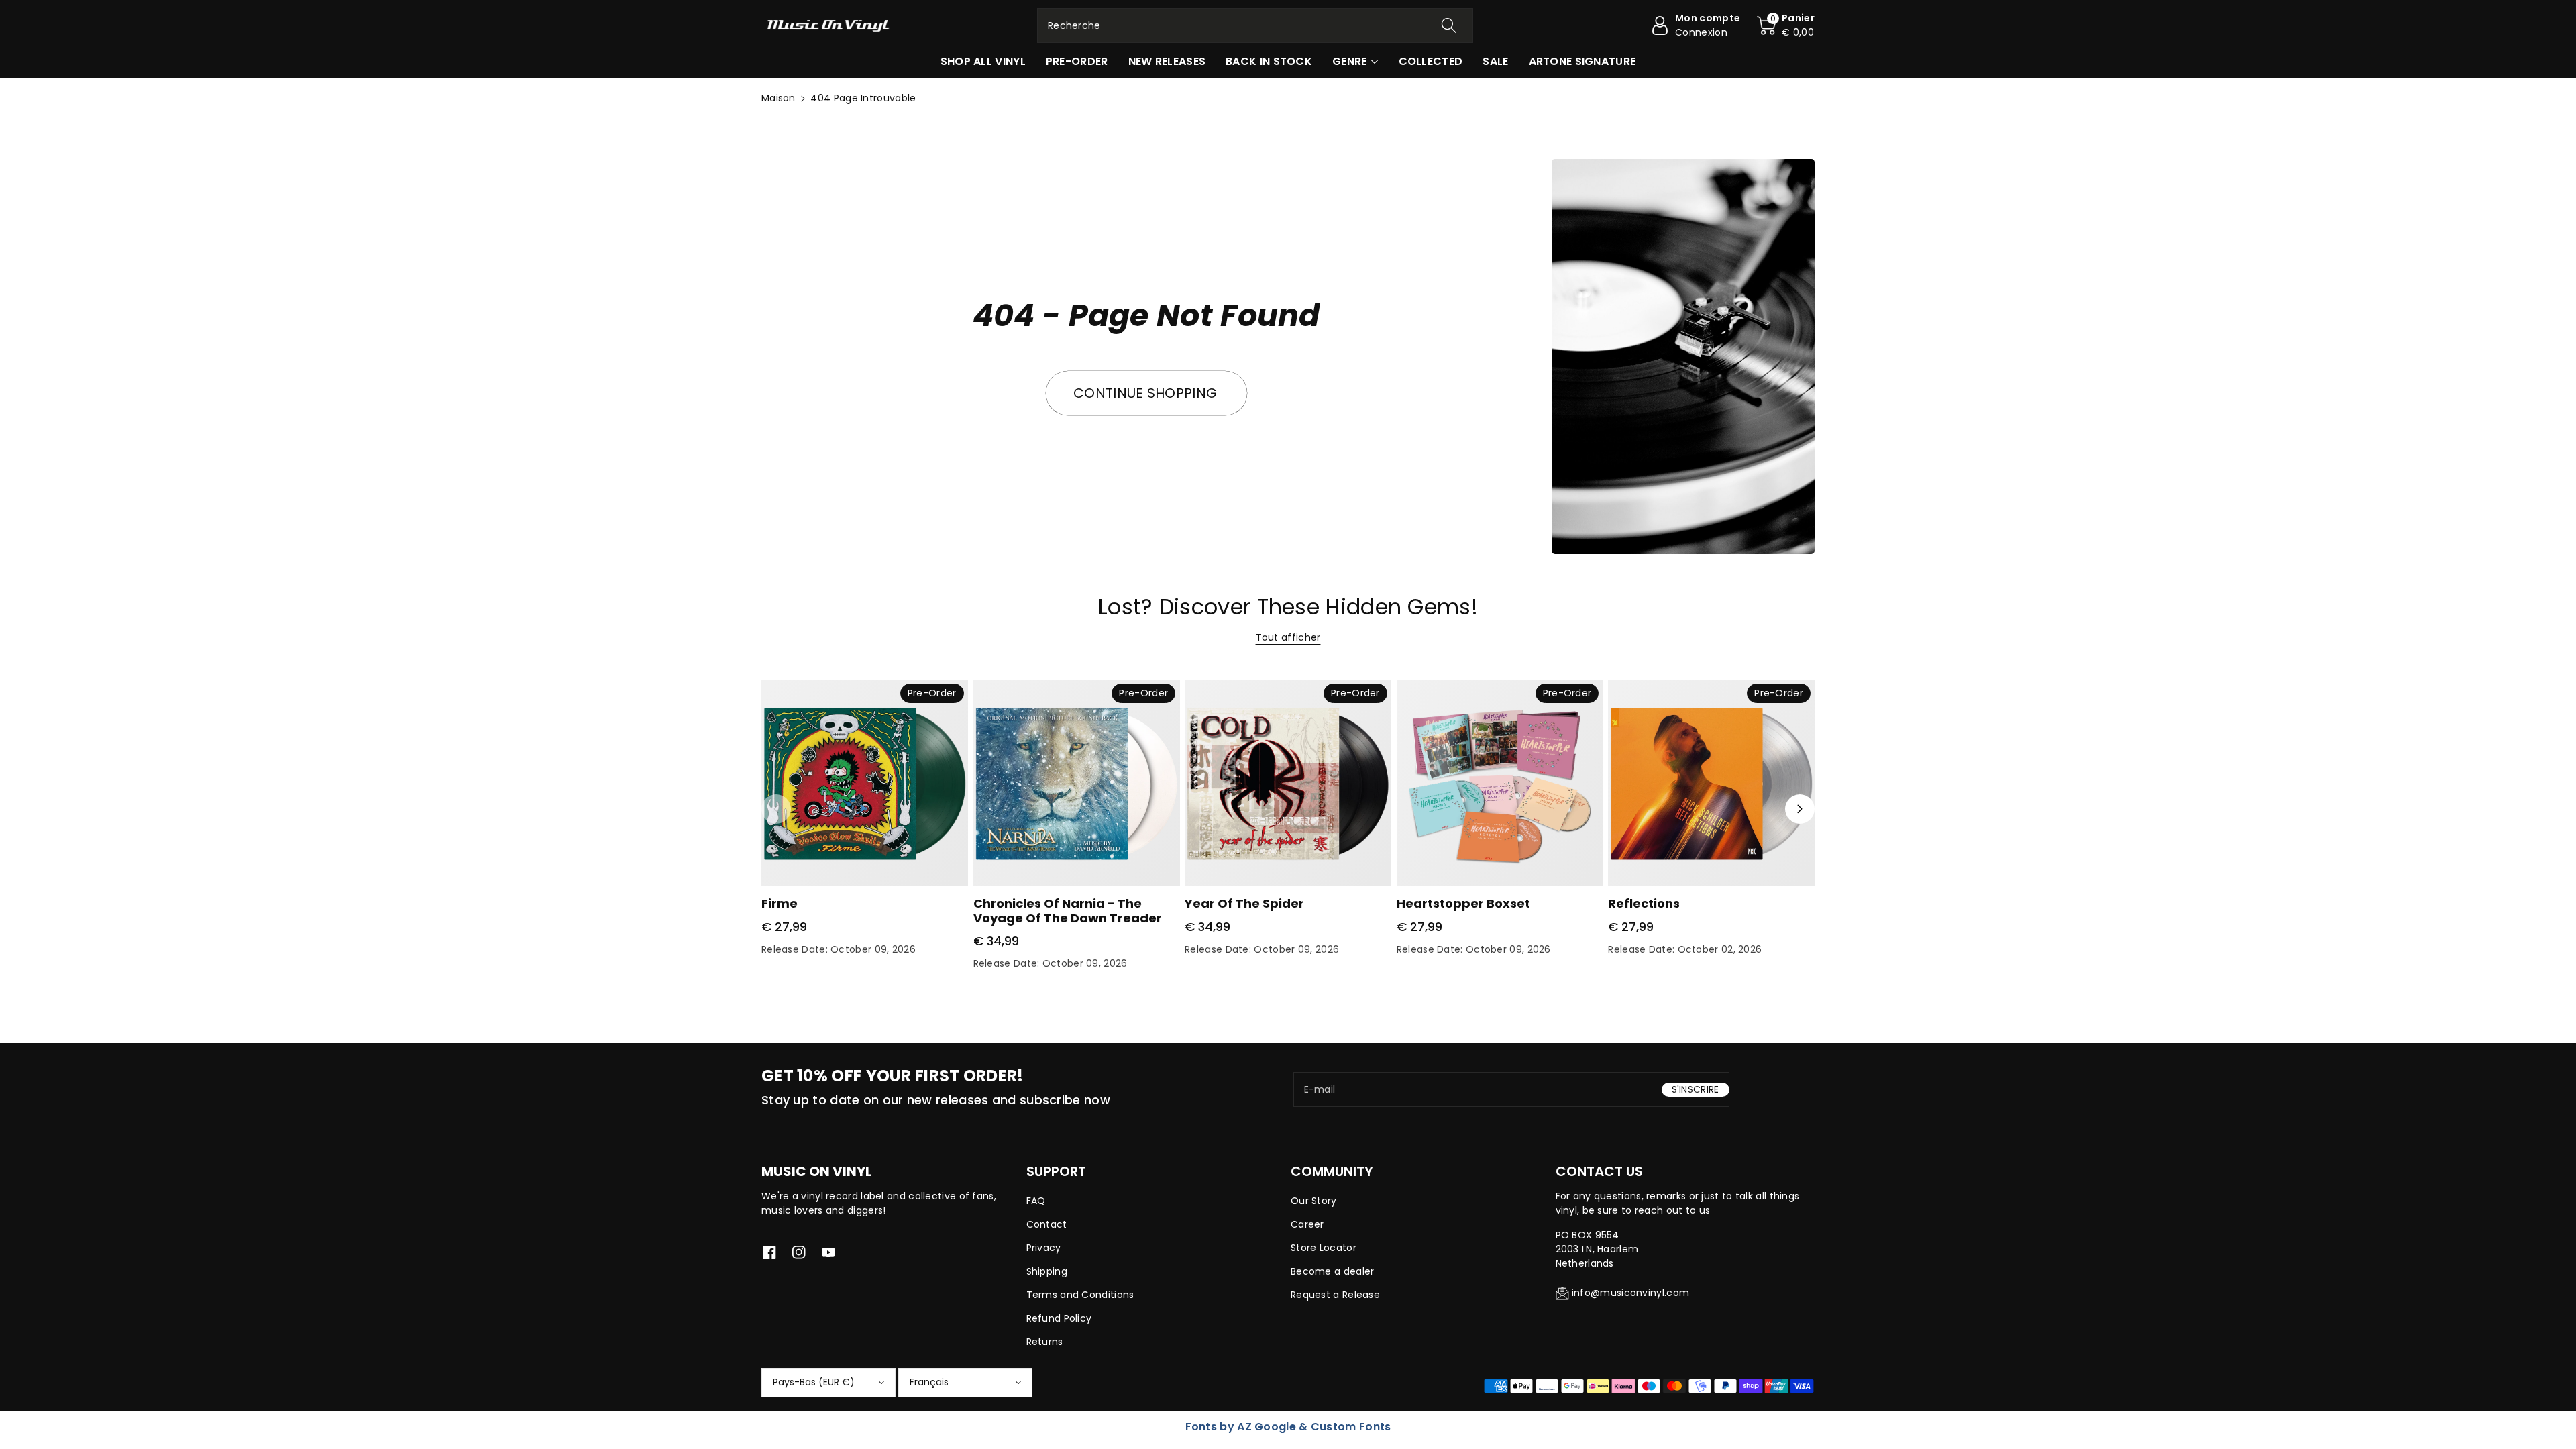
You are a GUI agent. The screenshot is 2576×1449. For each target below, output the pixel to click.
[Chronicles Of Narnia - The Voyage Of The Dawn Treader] (1077, 783)
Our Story (1314, 1201)
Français (929, 1382)
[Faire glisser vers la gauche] (776, 809)
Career (1307, 1224)
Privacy (1044, 1248)
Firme (780, 903)
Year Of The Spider (1244, 903)
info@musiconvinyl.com (1630, 1293)
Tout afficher (1288, 637)
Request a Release (1335, 1295)
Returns (1045, 1342)
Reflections (1644, 903)
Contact (1047, 1224)
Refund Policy (1059, 1318)
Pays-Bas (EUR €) (814, 1382)
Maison (779, 98)
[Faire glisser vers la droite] (1800, 809)
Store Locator (1324, 1248)
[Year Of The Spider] (1288, 783)
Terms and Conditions (1080, 1295)
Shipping (1047, 1271)
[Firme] (865, 783)
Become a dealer (1333, 1271)
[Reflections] (1711, 783)
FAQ (1036, 1201)
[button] (1786, 25)
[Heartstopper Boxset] (1500, 783)
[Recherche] (1449, 25)
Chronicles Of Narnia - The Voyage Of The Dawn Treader (1068, 911)
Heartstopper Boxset (1463, 903)
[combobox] (1255, 25)
